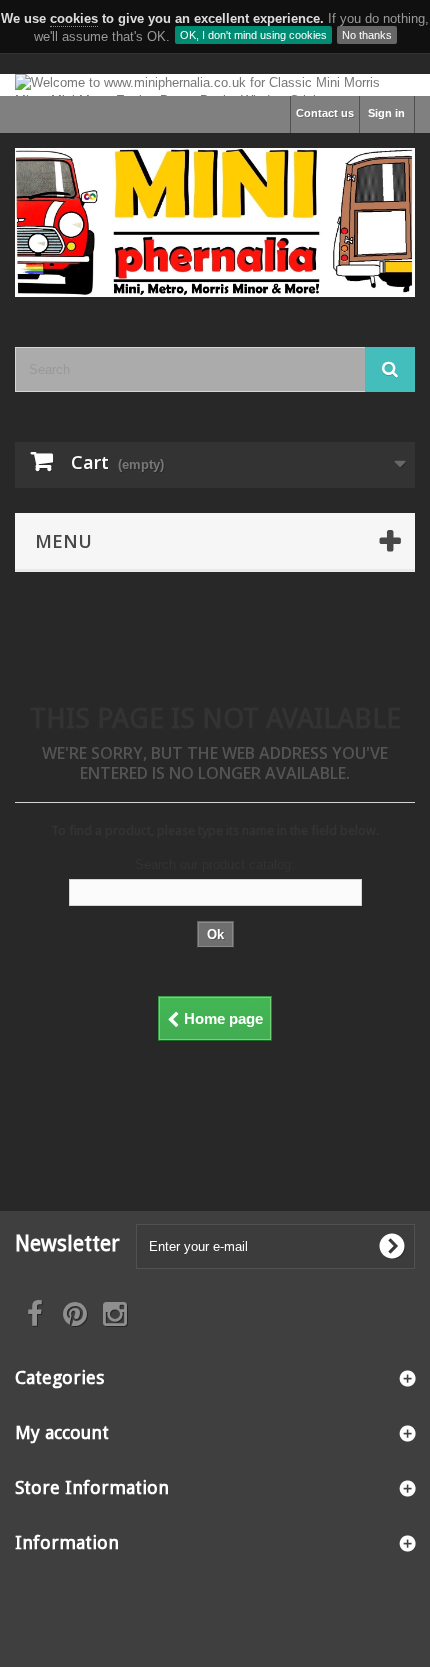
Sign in (386, 113)
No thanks (367, 35)
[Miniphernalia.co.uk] (215, 222)
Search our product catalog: (215, 864)
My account (62, 1432)
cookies (74, 18)
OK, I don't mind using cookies (253, 35)
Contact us (325, 113)
